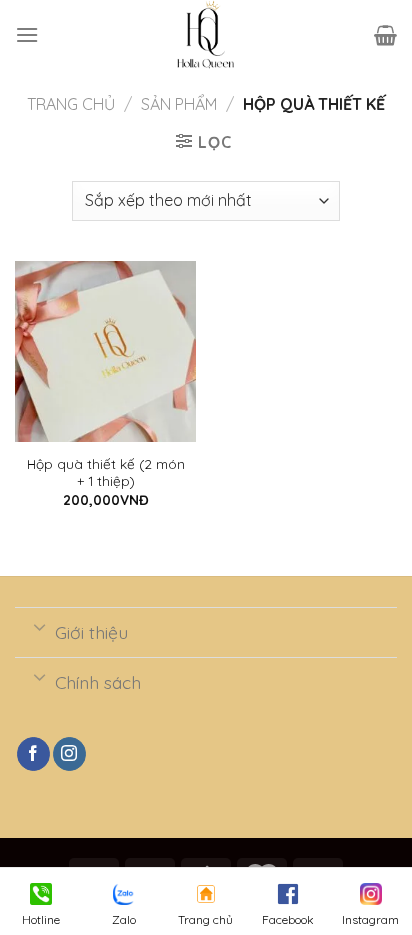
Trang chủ (71, 104)
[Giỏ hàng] (385, 35)
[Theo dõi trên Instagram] (69, 754)
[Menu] (27, 34)
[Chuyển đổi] (39, 626)
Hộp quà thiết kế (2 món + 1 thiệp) (106, 472)
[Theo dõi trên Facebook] (33, 754)
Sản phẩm (179, 104)
